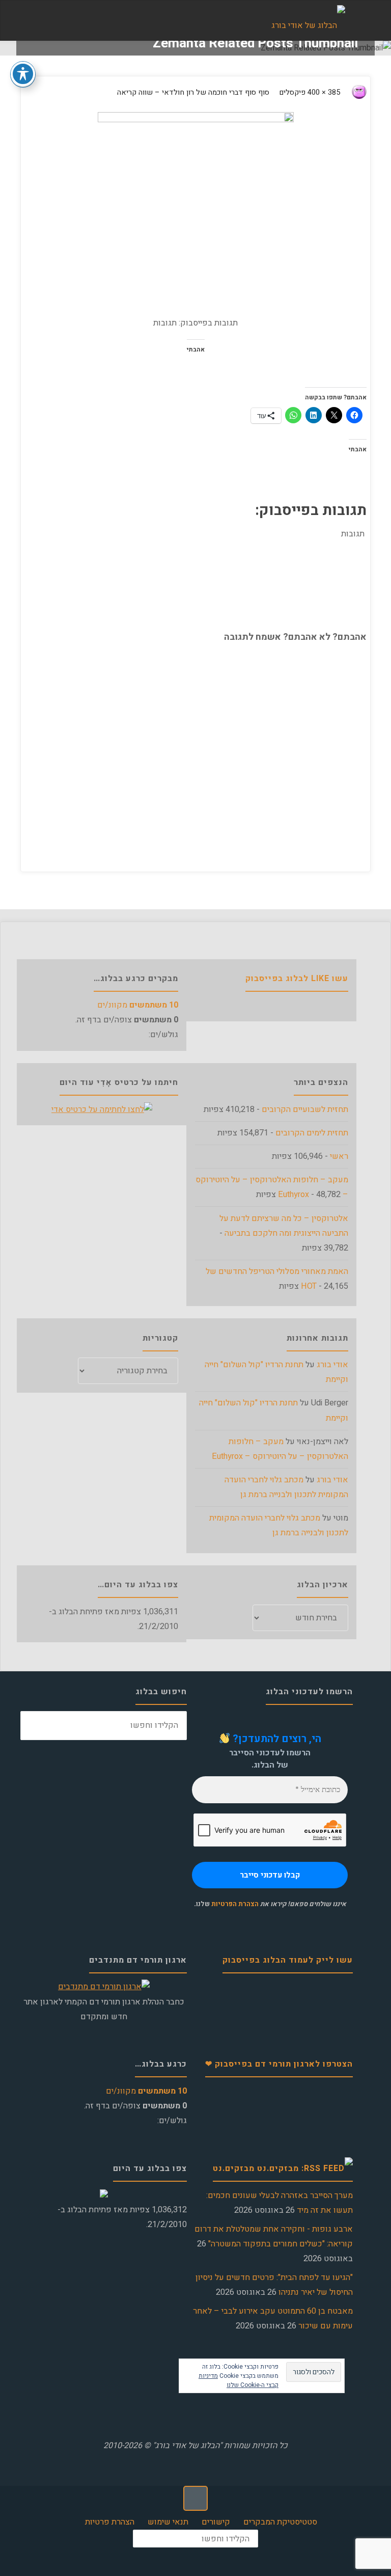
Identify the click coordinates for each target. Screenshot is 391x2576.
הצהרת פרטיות (110, 2522)
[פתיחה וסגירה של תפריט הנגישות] (23, 74)
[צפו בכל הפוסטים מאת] (348, 93)
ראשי (339, 1156)
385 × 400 (323, 92)
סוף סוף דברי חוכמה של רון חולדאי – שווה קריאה (193, 92)
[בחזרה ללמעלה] (195, 2498)
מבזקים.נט (234, 2168)
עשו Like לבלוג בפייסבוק (297, 979)
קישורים (216, 2522)
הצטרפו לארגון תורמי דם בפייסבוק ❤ (279, 2064)
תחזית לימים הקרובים (312, 1133)
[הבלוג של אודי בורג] (308, 21)
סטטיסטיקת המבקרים (280, 2522)
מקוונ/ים (138, 1005)
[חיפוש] (35, 1726)
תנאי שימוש (168, 2522)
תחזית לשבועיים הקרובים (305, 1109)
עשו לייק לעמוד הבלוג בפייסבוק (288, 1960)
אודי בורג (332, 1365)
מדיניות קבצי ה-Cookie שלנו (239, 2380)
